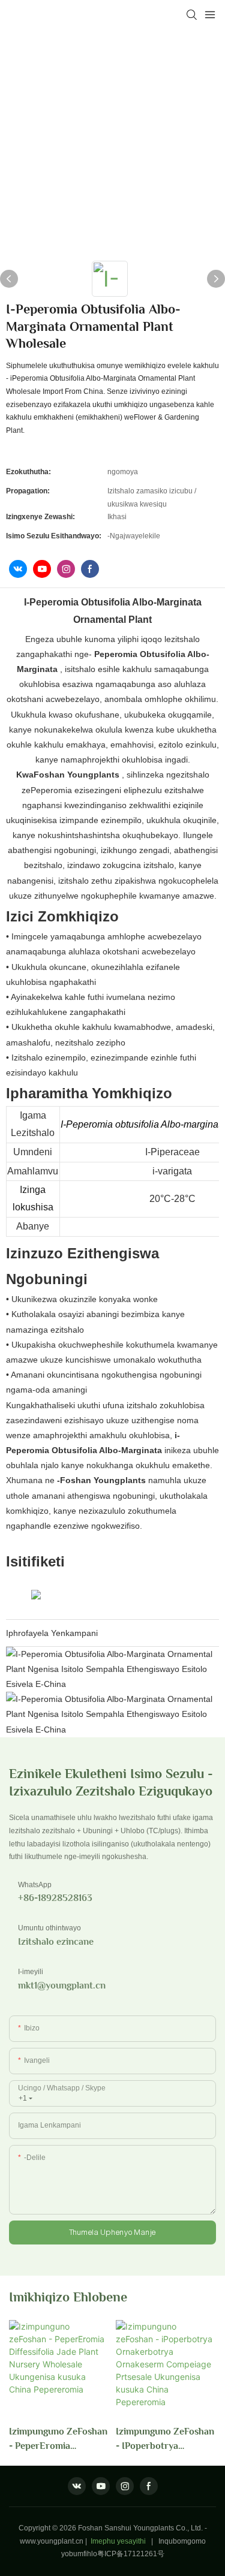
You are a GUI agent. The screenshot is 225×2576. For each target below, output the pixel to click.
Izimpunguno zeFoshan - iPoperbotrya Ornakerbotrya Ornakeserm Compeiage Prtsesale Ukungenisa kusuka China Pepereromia (165, 2440)
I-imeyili (31, 1972)
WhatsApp (35, 1885)
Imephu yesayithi (118, 2541)
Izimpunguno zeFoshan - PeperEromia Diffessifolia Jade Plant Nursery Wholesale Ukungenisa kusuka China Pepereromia (58, 2440)
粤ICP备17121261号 (131, 2554)
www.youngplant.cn (52, 2541)
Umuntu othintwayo (49, 1928)
